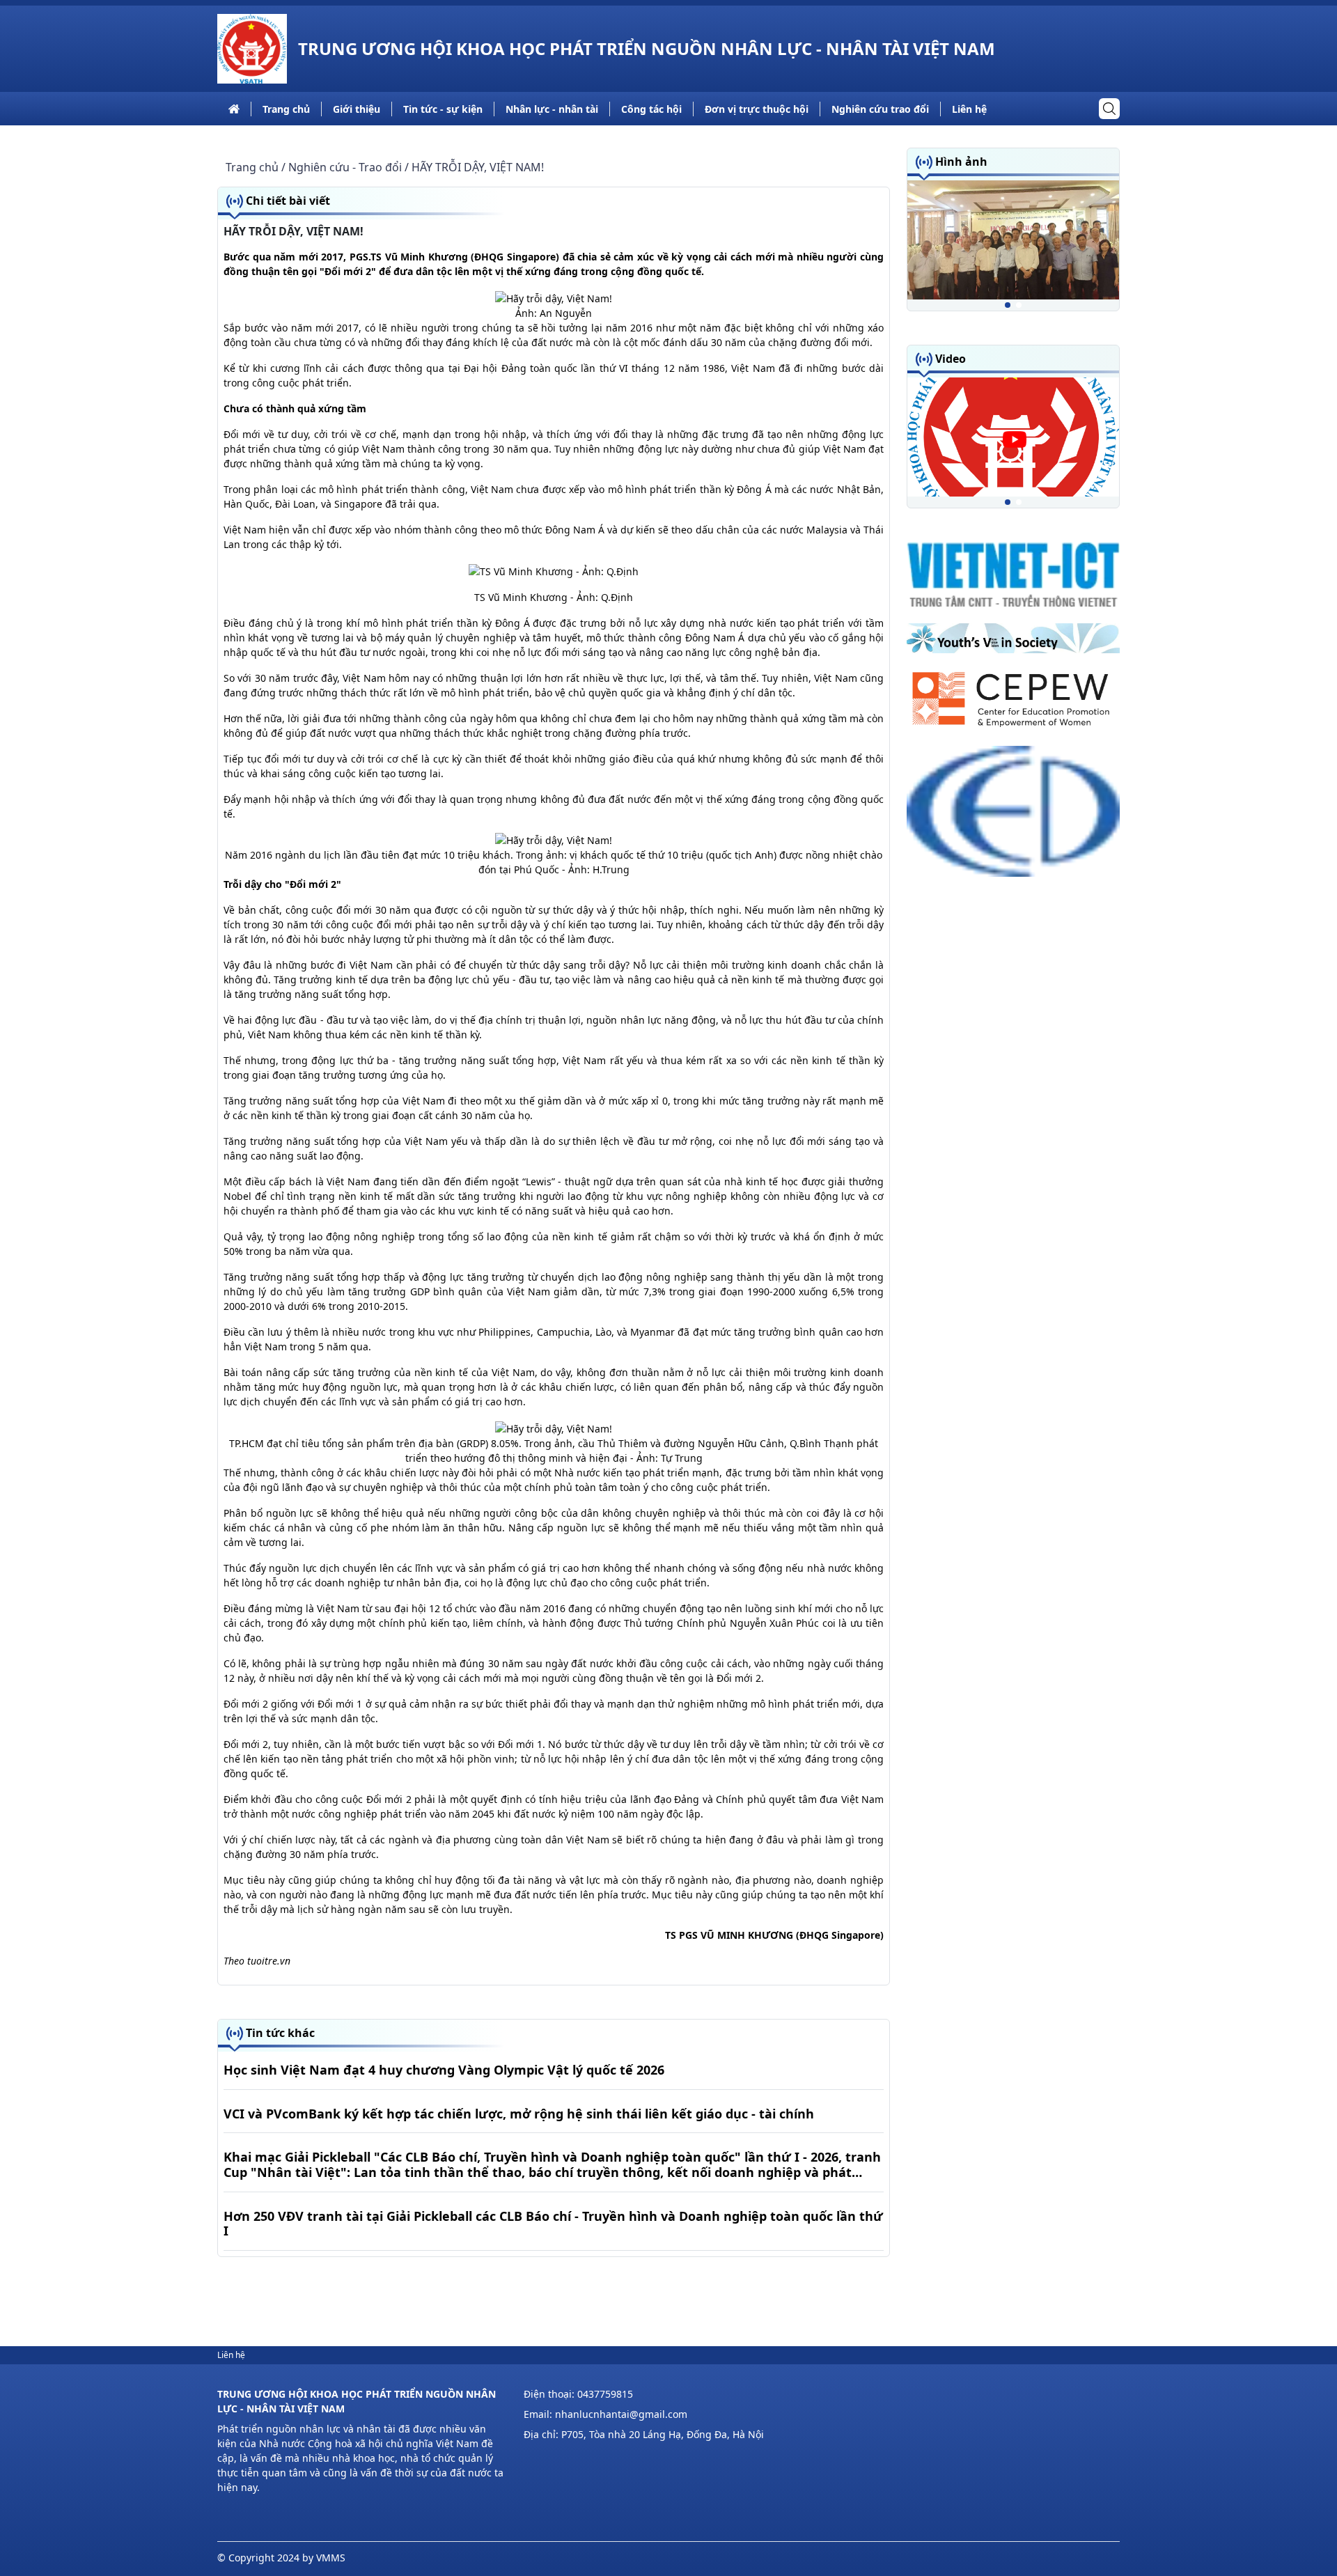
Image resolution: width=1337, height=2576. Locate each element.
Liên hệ (969, 109)
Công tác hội (651, 109)
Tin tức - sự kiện (443, 109)
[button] (1008, 305)
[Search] (1109, 109)
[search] (1109, 109)
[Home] (252, 49)
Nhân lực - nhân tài (552, 109)
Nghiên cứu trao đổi (880, 109)
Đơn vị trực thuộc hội (757, 109)
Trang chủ (286, 109)
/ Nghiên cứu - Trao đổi (342, 167)
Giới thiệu (357, 109)
